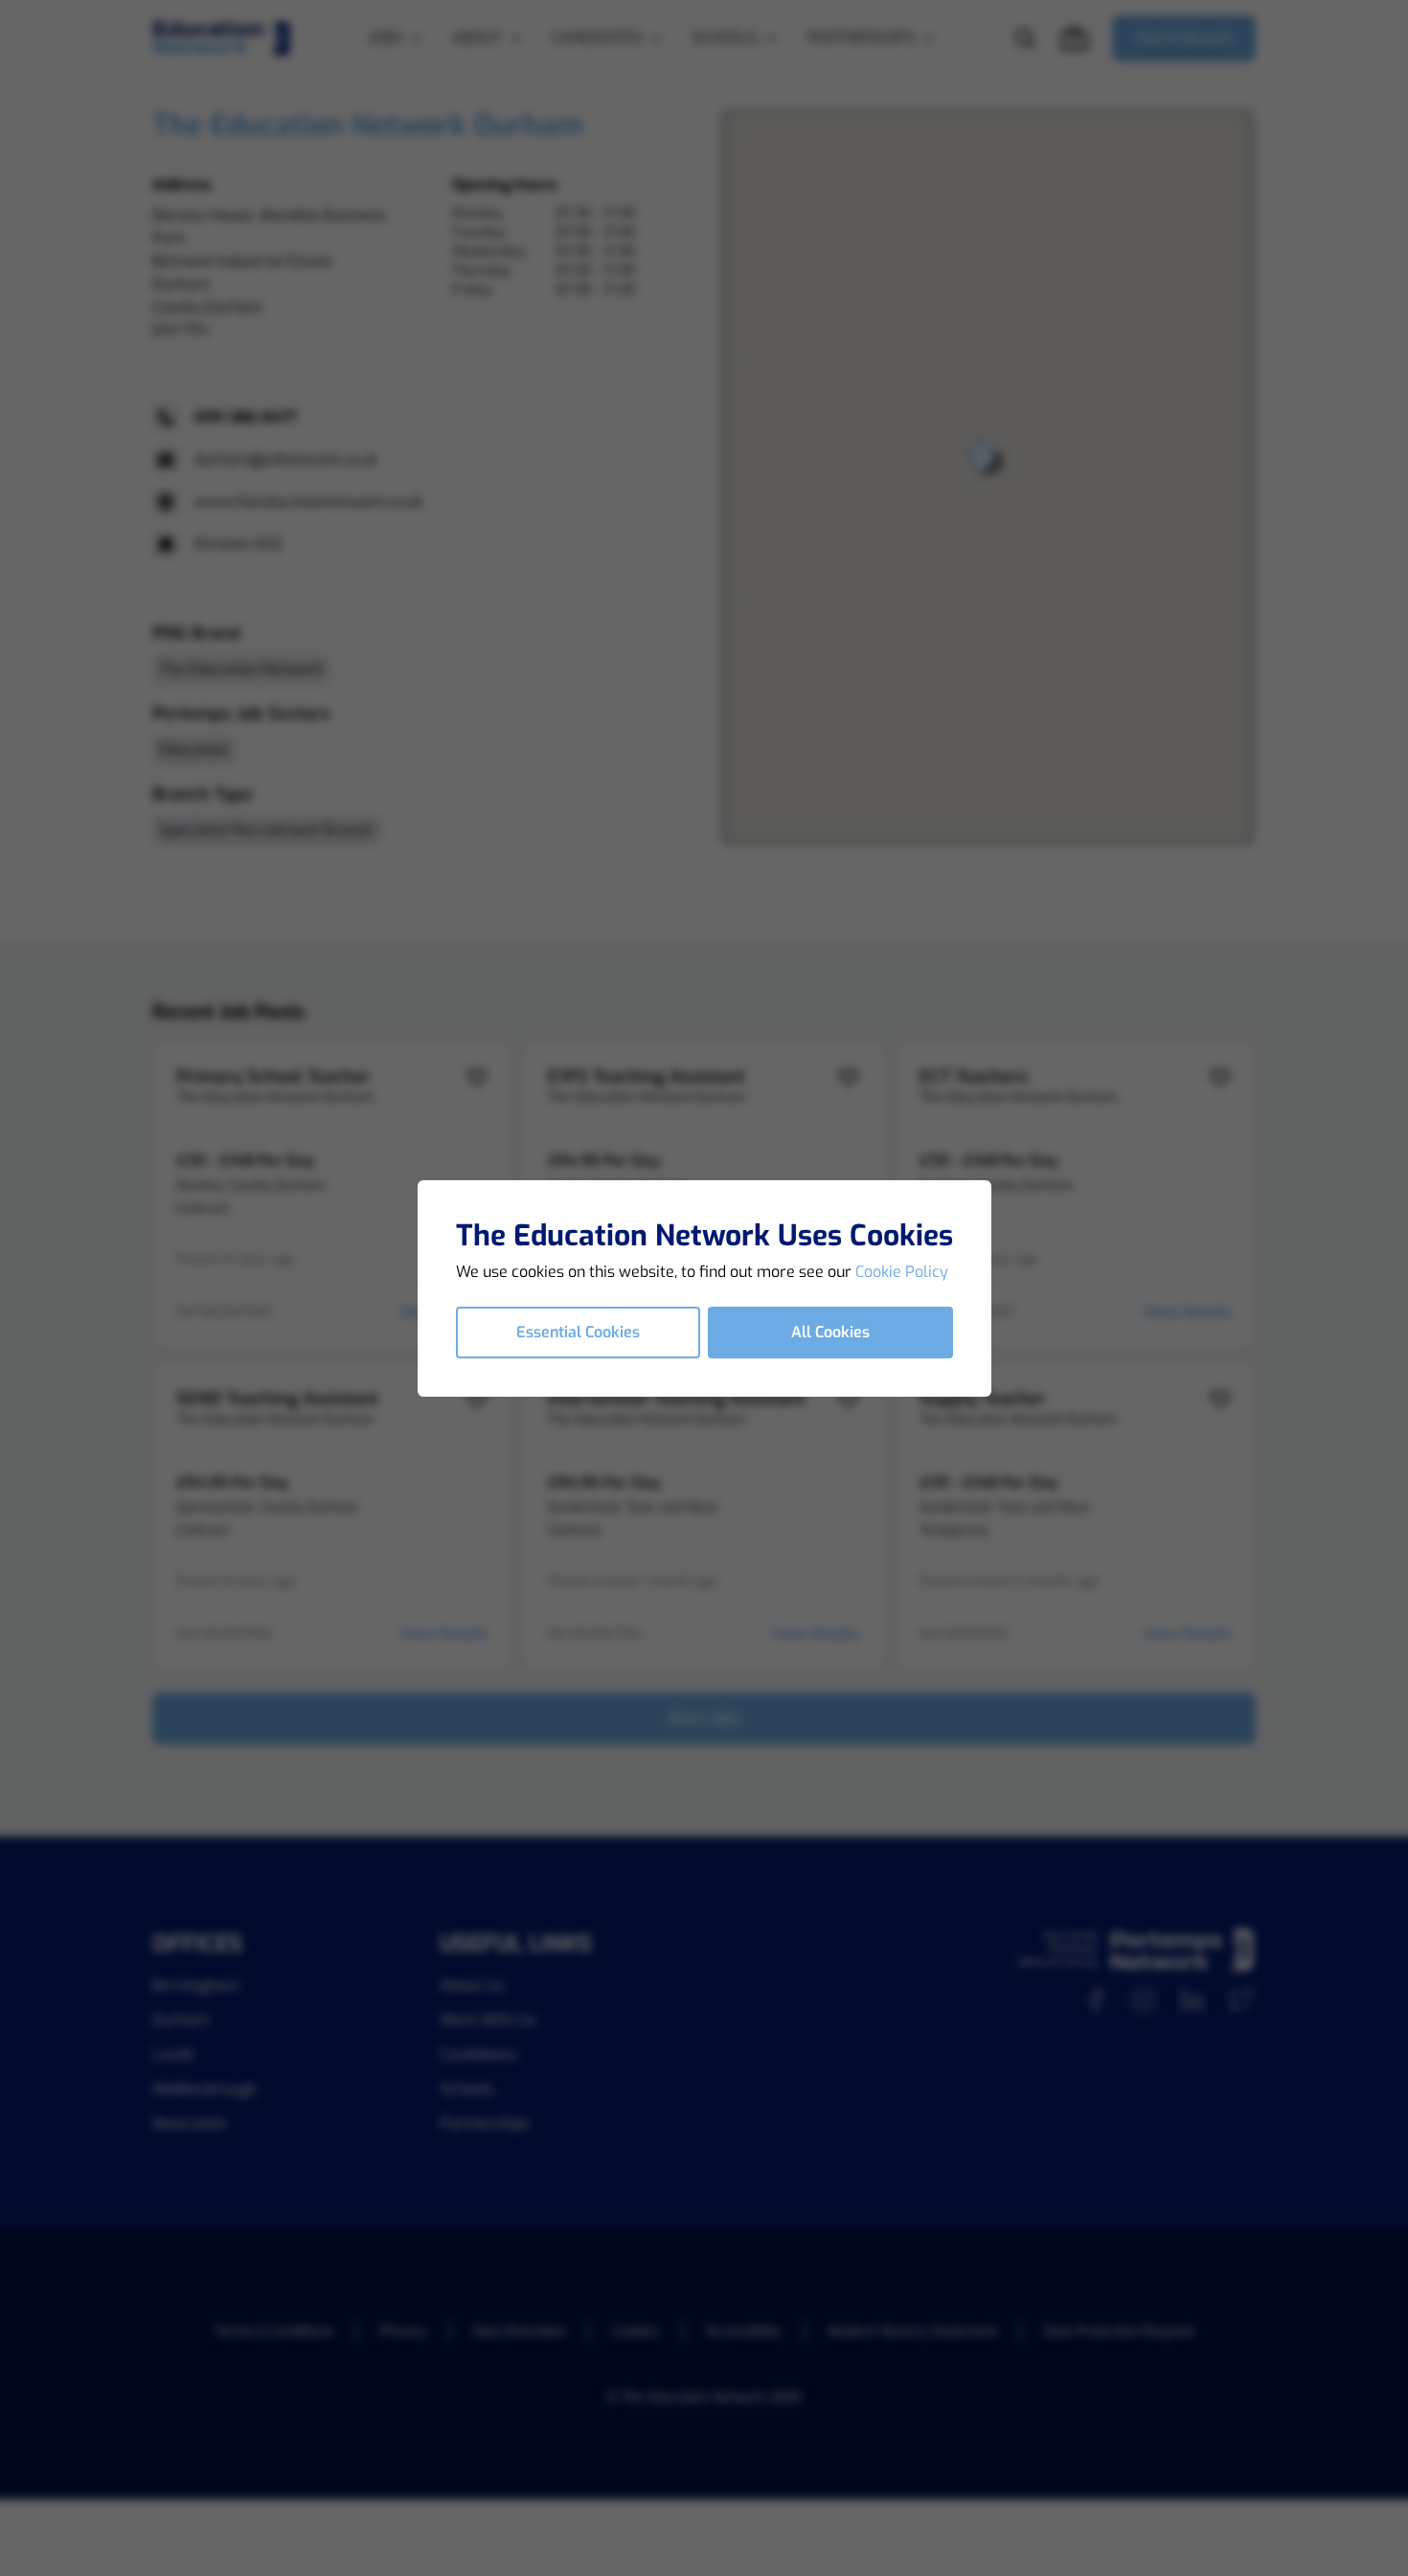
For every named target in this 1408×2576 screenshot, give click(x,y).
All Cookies (830, 1332)
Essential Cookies (578, 1332)
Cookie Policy (902, 1272)
